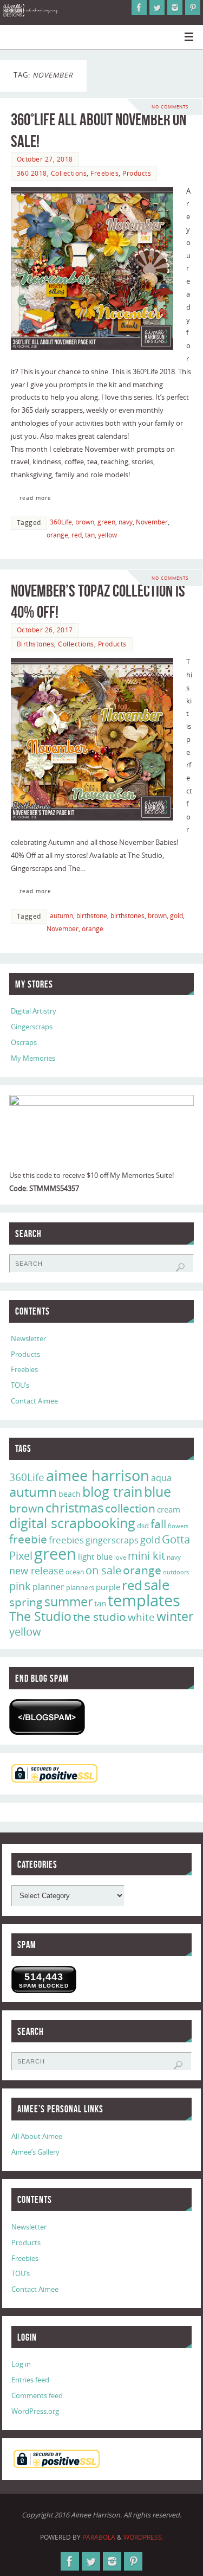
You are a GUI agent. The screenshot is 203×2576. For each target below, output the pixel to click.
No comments (170, 107)
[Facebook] (139, 8)
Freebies (104, 173)
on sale (103, 1570)
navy (126, 522)
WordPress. (143, 2537)
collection (130, 1508)
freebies (66, 1540)
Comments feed (37, 2396)
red (77, 535)
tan (90, 535)
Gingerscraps (32, 1027)
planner (48, 1587)
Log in (21, 2364)
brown (85, 522)
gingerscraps (112, 1540)
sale (157, 1585)
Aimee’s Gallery (35, 2152)
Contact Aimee (34, 1401)
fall (158, 1524)
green (106, 522)
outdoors (176, 1572)
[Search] (180, 1267)
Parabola (99, 2537)
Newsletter (28, 1339)
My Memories (33, 1058)
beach (70, 1494)
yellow (107, 535)
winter (175, 1616)
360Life (61, 522)
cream (169, 1509)
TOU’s (20, 1385)
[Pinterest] (193, 8)
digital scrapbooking (72, 1523)
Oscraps (24, 1043)
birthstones (127, 916)
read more (35, 498)
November (152, 522)
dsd (143, 1526)
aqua (161, 1478)
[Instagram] (175, 8)
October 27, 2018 (45, 159)
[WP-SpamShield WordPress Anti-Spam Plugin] (47, 1717)
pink (20, 1586)
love (120, 1557)
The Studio (40, 1616)
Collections (69, 173)
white (141, 1617)
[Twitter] (157, 8)
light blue (95, 1556)
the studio (100, 1617)
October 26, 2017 (45, 630)
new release (37, 1571)
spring (26, 1602)
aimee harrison (98, 1476)
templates (144, 1600)
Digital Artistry (34, 1011)
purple (108, 1587)
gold (176, 916)
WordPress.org (35, 2411)
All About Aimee (37, 2136)
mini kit (146, 1556)
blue (158, 1491)
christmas (74, 1507)
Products (137, 173)
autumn (61, 916)
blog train (112, 1491)
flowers (178, 1526)
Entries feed (30, 2380)
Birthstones (36, 644)
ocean (75, 1572)
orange (57, 535)
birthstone (92, 916)
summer (68, 1601)
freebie (28, 1539)
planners (80, 1587)
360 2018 (32, 173)
